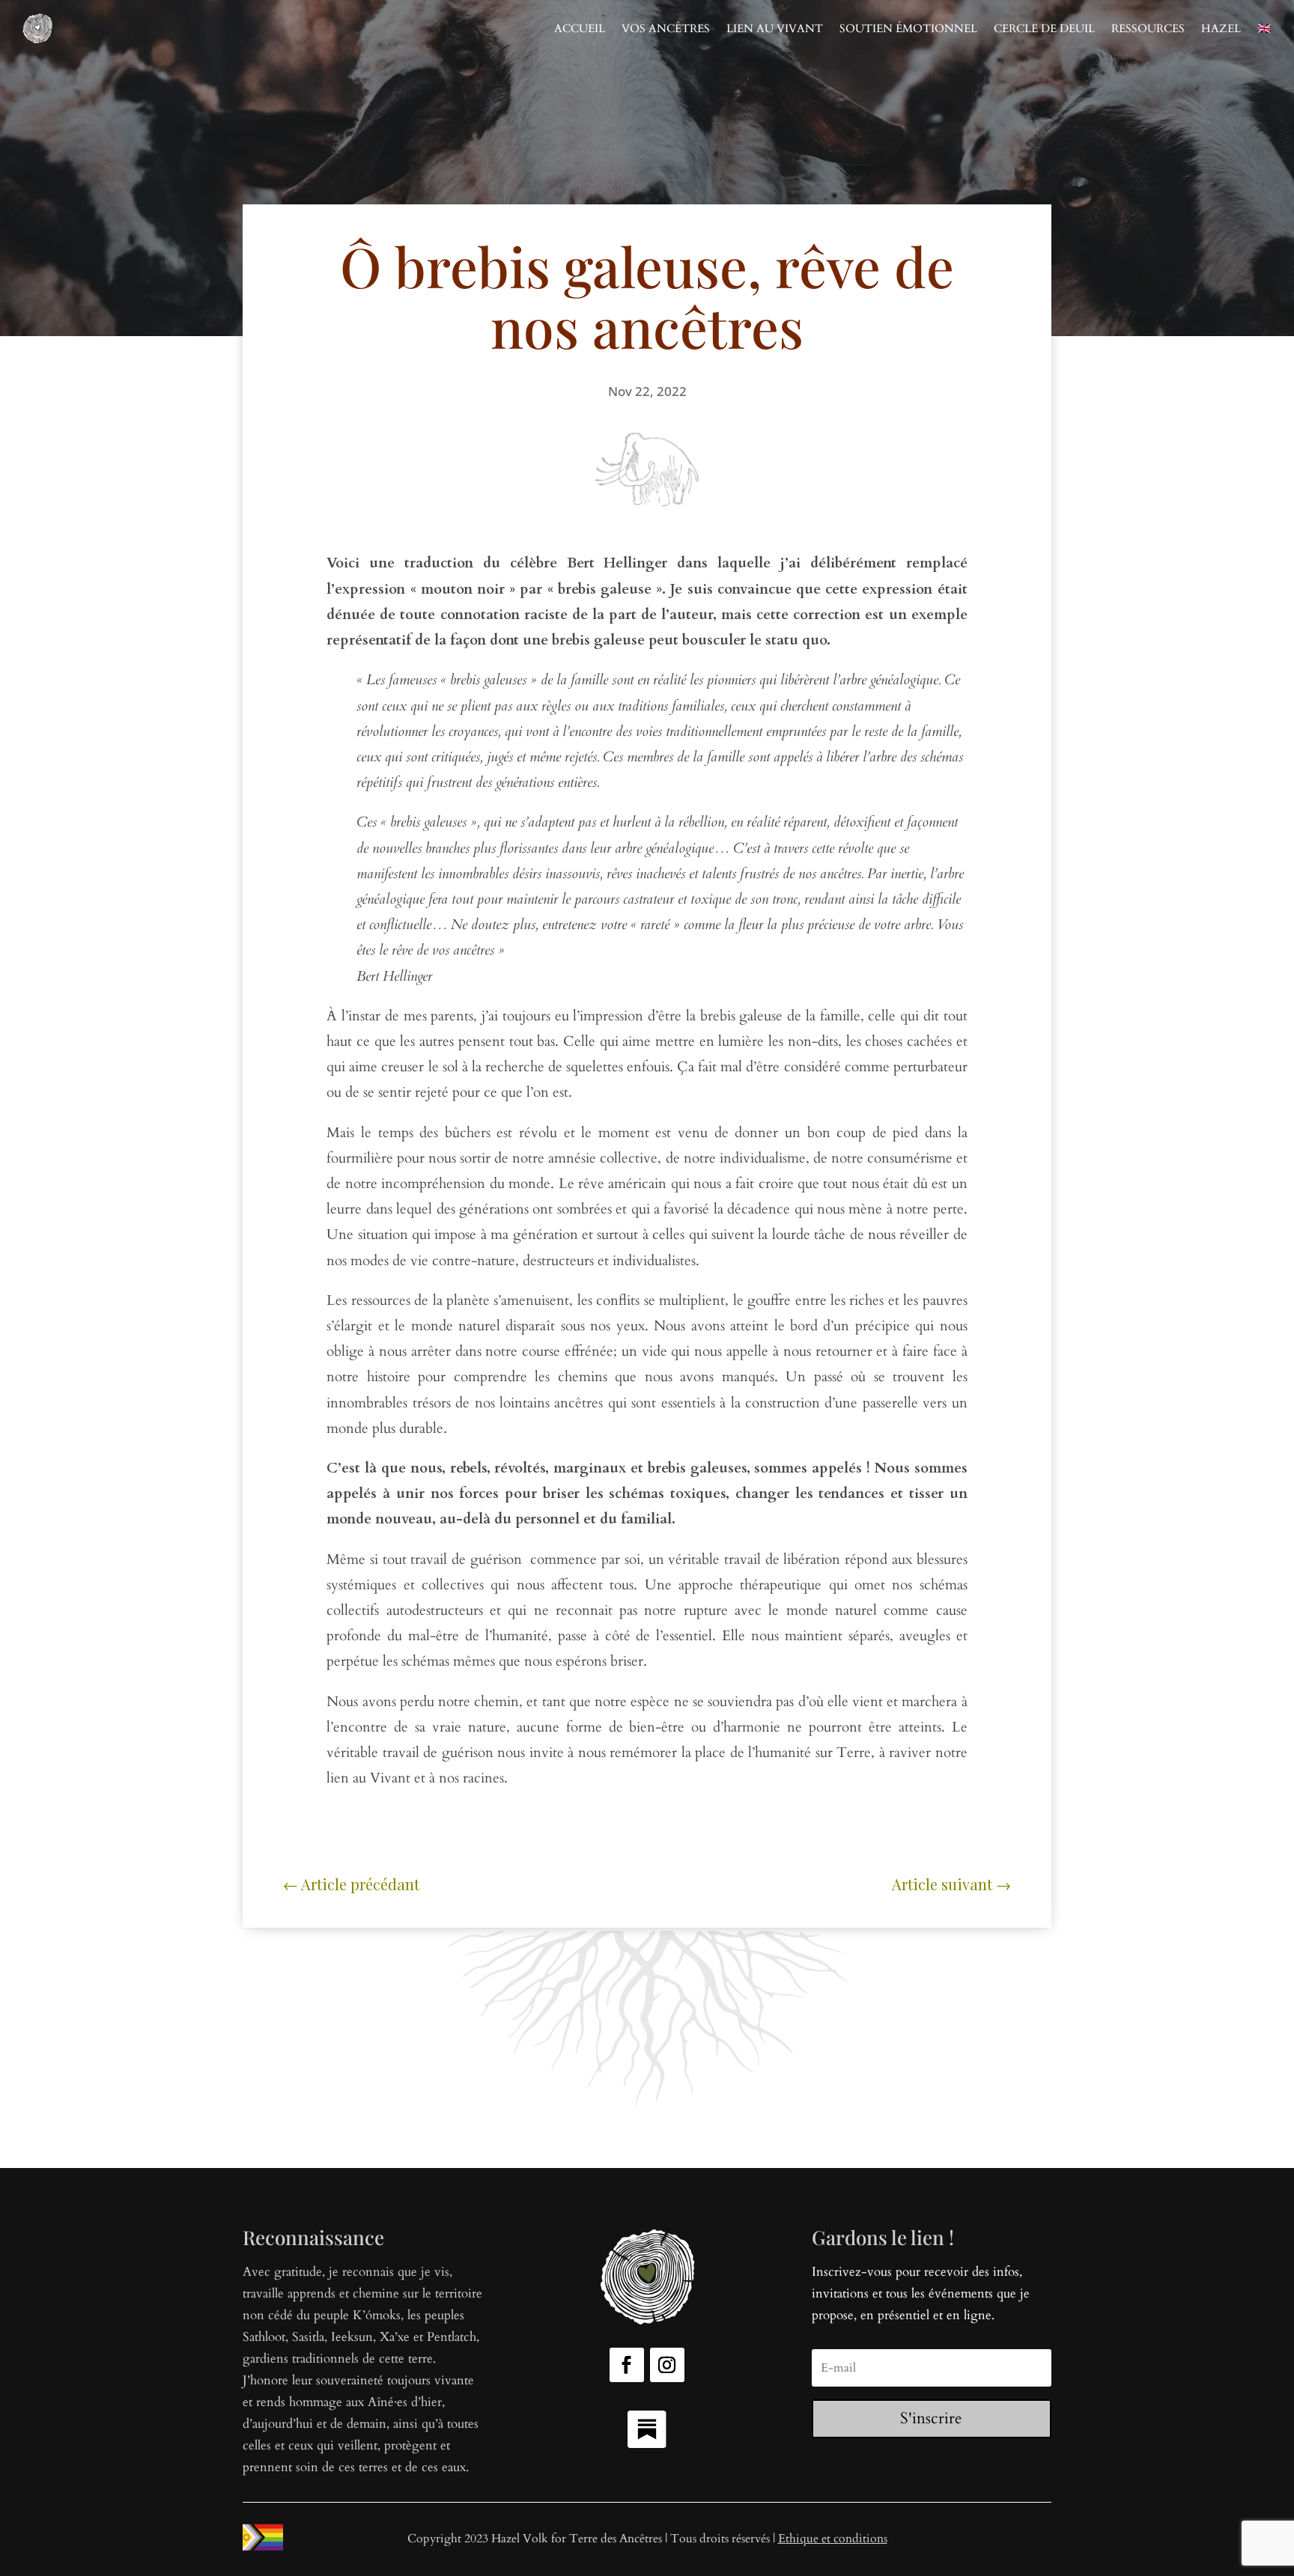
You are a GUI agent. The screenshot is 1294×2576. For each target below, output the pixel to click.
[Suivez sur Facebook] (627, 2365)
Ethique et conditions (833, 2539)
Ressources (1148, 28)
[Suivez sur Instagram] (667, 2365)
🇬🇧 (1264, 28)
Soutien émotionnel (908, 28)
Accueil (580, 28)
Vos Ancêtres (666, 28)
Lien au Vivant (775, 28)
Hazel (1221, 28)
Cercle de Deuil (1044, 28)
